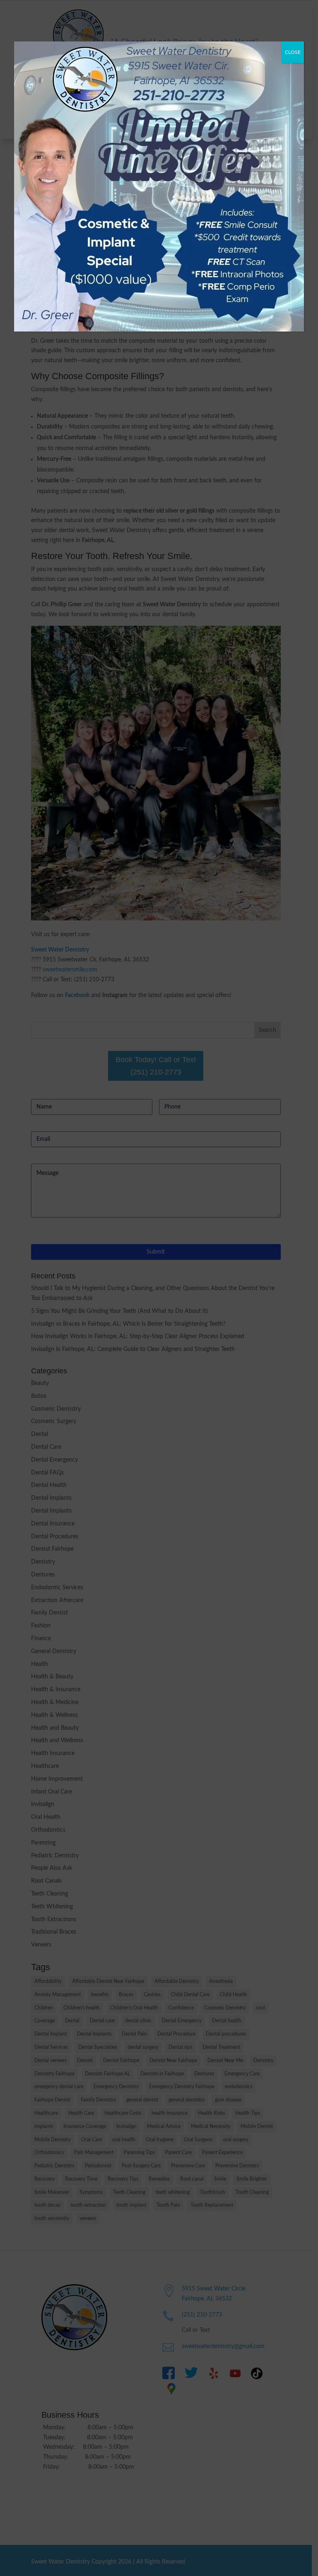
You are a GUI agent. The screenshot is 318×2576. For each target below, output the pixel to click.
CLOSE (293, 52)
